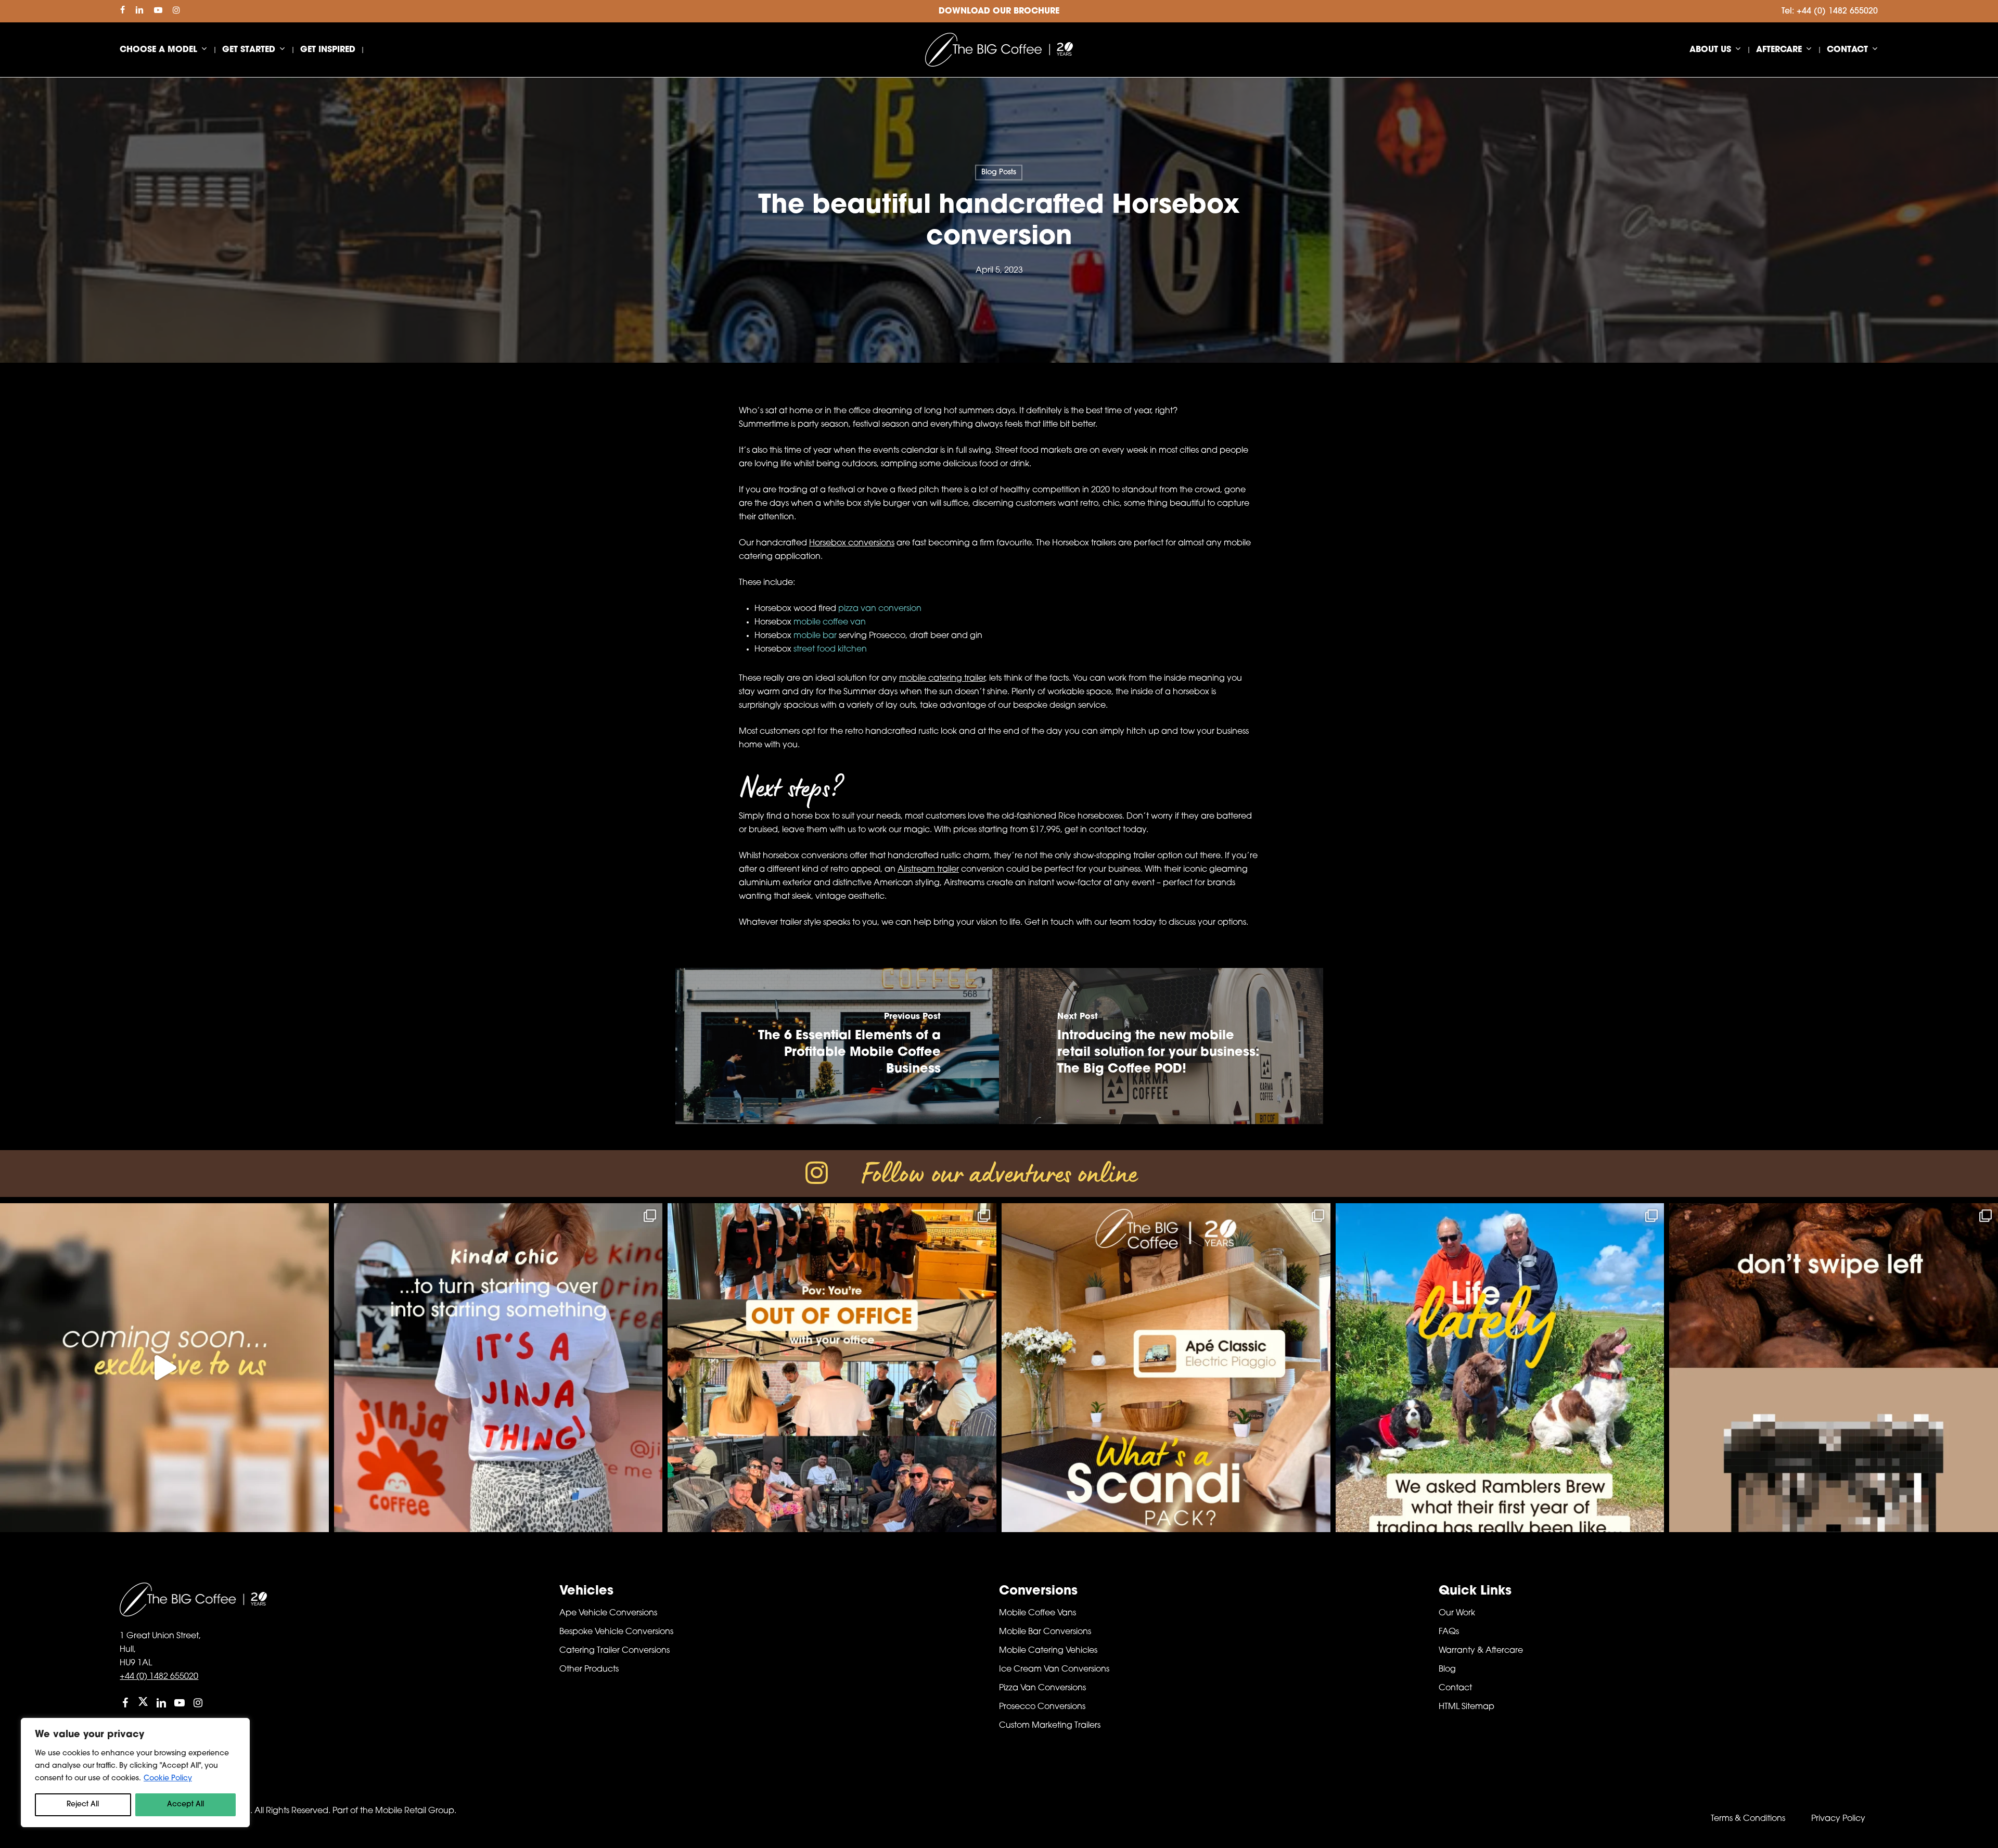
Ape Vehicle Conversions (608, 1613)
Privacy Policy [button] (1838, 1819)
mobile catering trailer (942, 679)
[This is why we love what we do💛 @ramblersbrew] (1500, 1368)
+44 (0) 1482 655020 (159, 1677)
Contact (1455, 1688)
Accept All (185, 1805)
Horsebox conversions (852, 543)
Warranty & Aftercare (1481, 1651)
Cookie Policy (168, 1779)
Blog (1447, 1669)
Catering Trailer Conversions (614, 1651)
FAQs (1449, 1632)
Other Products (589, 1669)
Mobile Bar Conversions (1045, 1632)
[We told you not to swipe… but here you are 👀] (1834, 1368)
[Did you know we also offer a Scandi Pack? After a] (1166, 1368)
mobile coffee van (830, 622)
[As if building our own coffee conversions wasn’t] (164, 1368)
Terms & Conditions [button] (1748, 1819)
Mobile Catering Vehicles (1048, 1651)
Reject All (83, 1805)
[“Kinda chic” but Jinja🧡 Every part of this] (498, 1368)
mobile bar (815, 636)
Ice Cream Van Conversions (1054, 1669)
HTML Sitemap (1467, 1707)
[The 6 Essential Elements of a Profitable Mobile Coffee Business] (837, 1046)
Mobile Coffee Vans (1038, 1613)
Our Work (1457, 1613)
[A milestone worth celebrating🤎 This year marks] (832, 1368)
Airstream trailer (928, 870)
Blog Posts (999, 173)
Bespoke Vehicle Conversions (616, 1632)
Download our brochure (999, 11)
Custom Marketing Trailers (1050, 1726)
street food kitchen (830, 649)
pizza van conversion (880, 609)
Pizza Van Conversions (1042, 1688)
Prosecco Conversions (1042, 1707)
